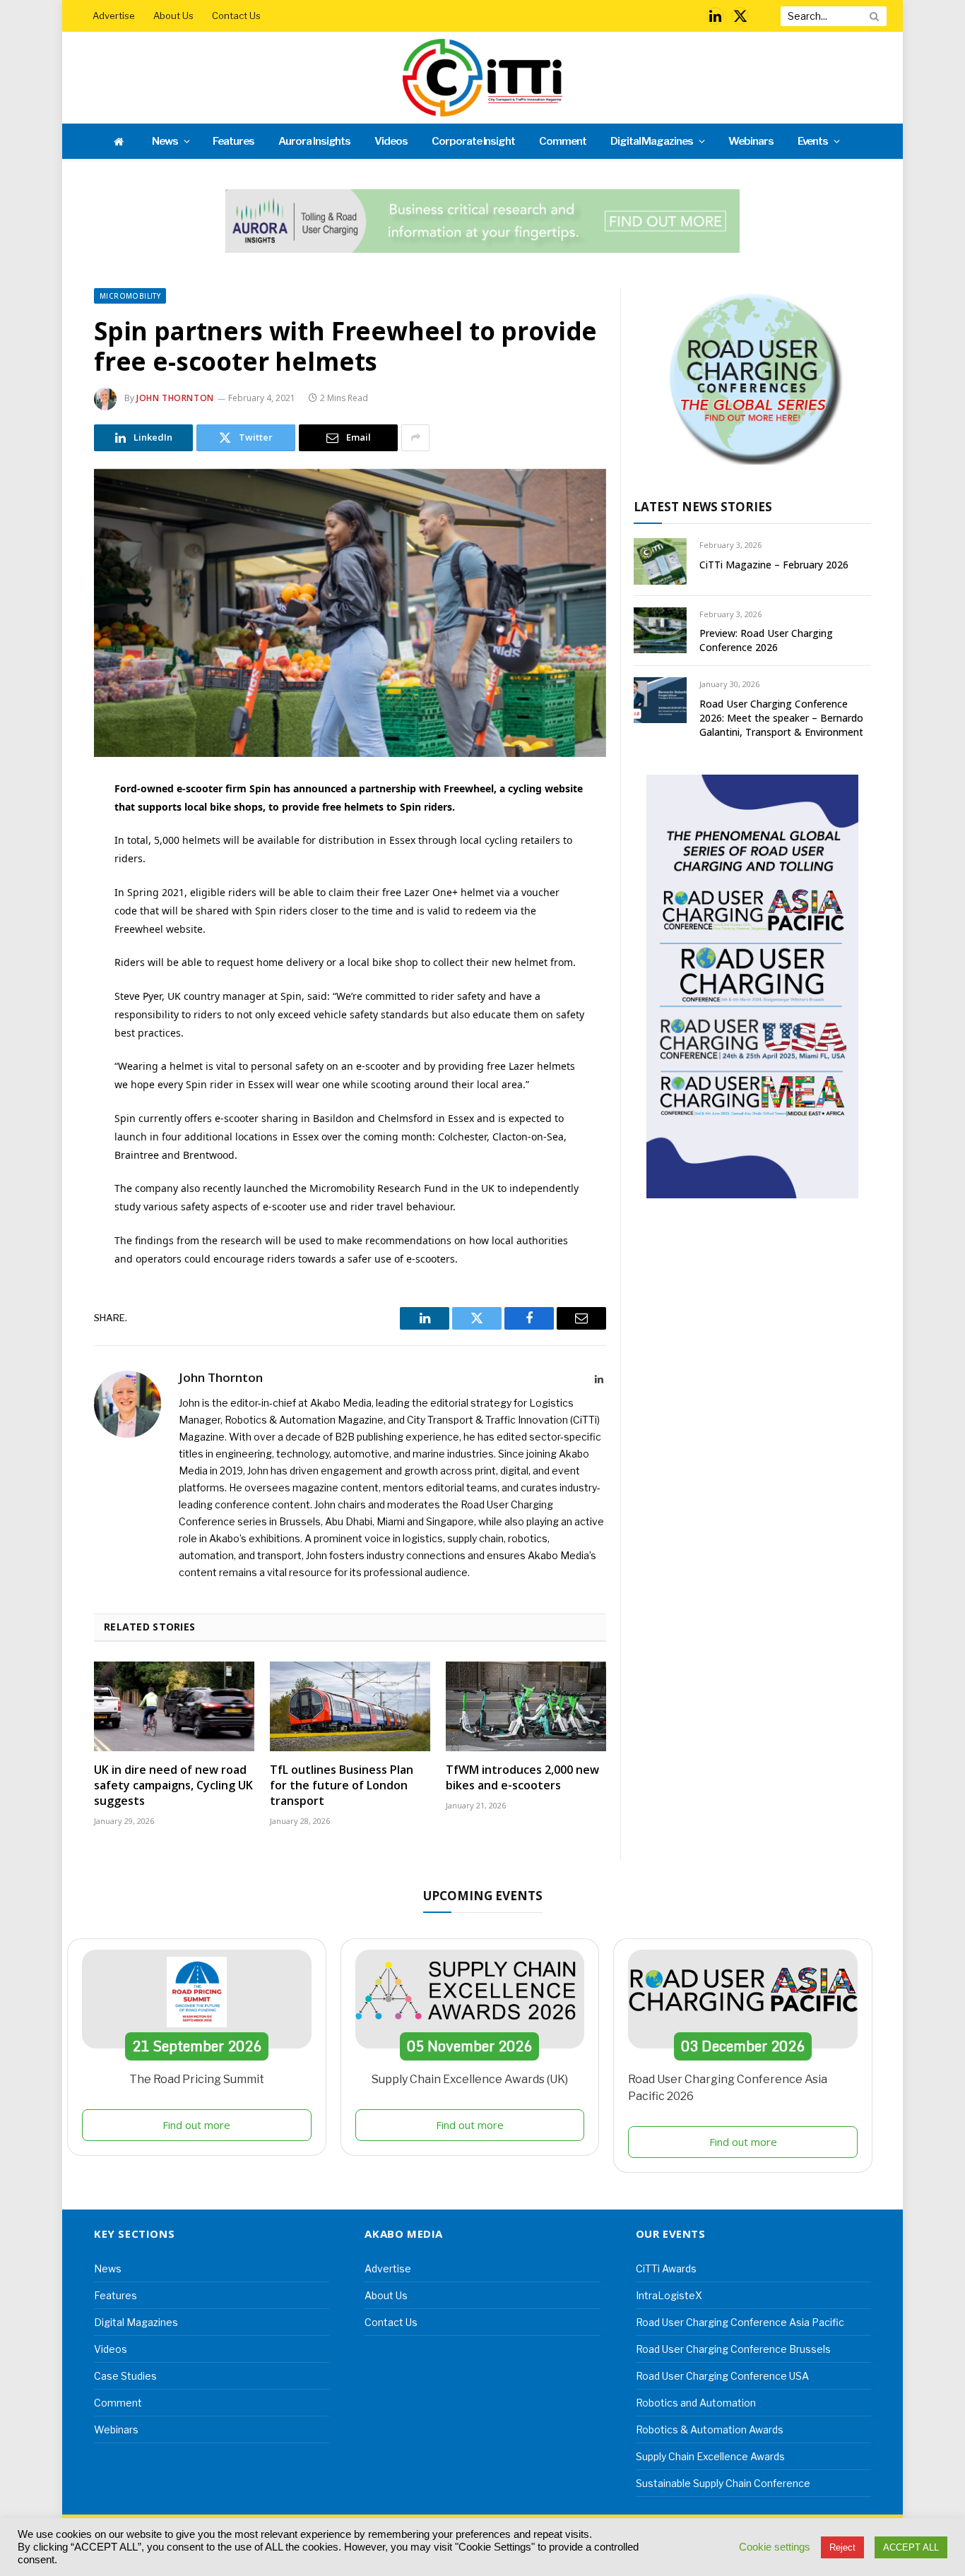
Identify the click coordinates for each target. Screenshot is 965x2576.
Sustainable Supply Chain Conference (723, 2483)
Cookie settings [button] (775, 2547)
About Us (173, 16)
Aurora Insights (314, 141)
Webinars (751, 141)
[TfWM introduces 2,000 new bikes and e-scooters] (526, 1707)
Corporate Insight (473, 141)
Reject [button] (842, 2547)
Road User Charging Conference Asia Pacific (740, 2322)
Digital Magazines (652, 141)
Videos (391, 141)
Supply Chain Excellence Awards (710, 2456)
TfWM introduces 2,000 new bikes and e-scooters (522, 1778)
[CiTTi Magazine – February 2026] (660, 561)
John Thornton (175, 398)
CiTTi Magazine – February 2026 (774, 565)
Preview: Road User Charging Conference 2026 (766, 640)
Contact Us (236, 16)
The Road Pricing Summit (197, 2079)
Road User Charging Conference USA (722, 2376)
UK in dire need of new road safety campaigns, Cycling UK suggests (173, 1785)
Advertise (114, 16)
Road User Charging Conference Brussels (733, 2349)
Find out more (196, 2125)
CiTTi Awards (666, 2268)
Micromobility (130, 296)
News (165, 141)
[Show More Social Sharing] (415, 438)
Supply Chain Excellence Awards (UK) (470, 2079)
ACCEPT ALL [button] (911, 2547)
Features (233, 141)
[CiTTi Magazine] (482, 78)
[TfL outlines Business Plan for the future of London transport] (350, 1707)
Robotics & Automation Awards (710, 2429)
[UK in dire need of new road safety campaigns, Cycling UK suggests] (174, 1707)
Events (813, 141)
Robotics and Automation (696, 2403)
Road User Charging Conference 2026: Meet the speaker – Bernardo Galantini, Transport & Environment (781, 718)
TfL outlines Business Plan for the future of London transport (342, 1785)
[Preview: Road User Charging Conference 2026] (660, 630)
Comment (563, 141)
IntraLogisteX (669, 2295)
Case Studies (125, 2376)
